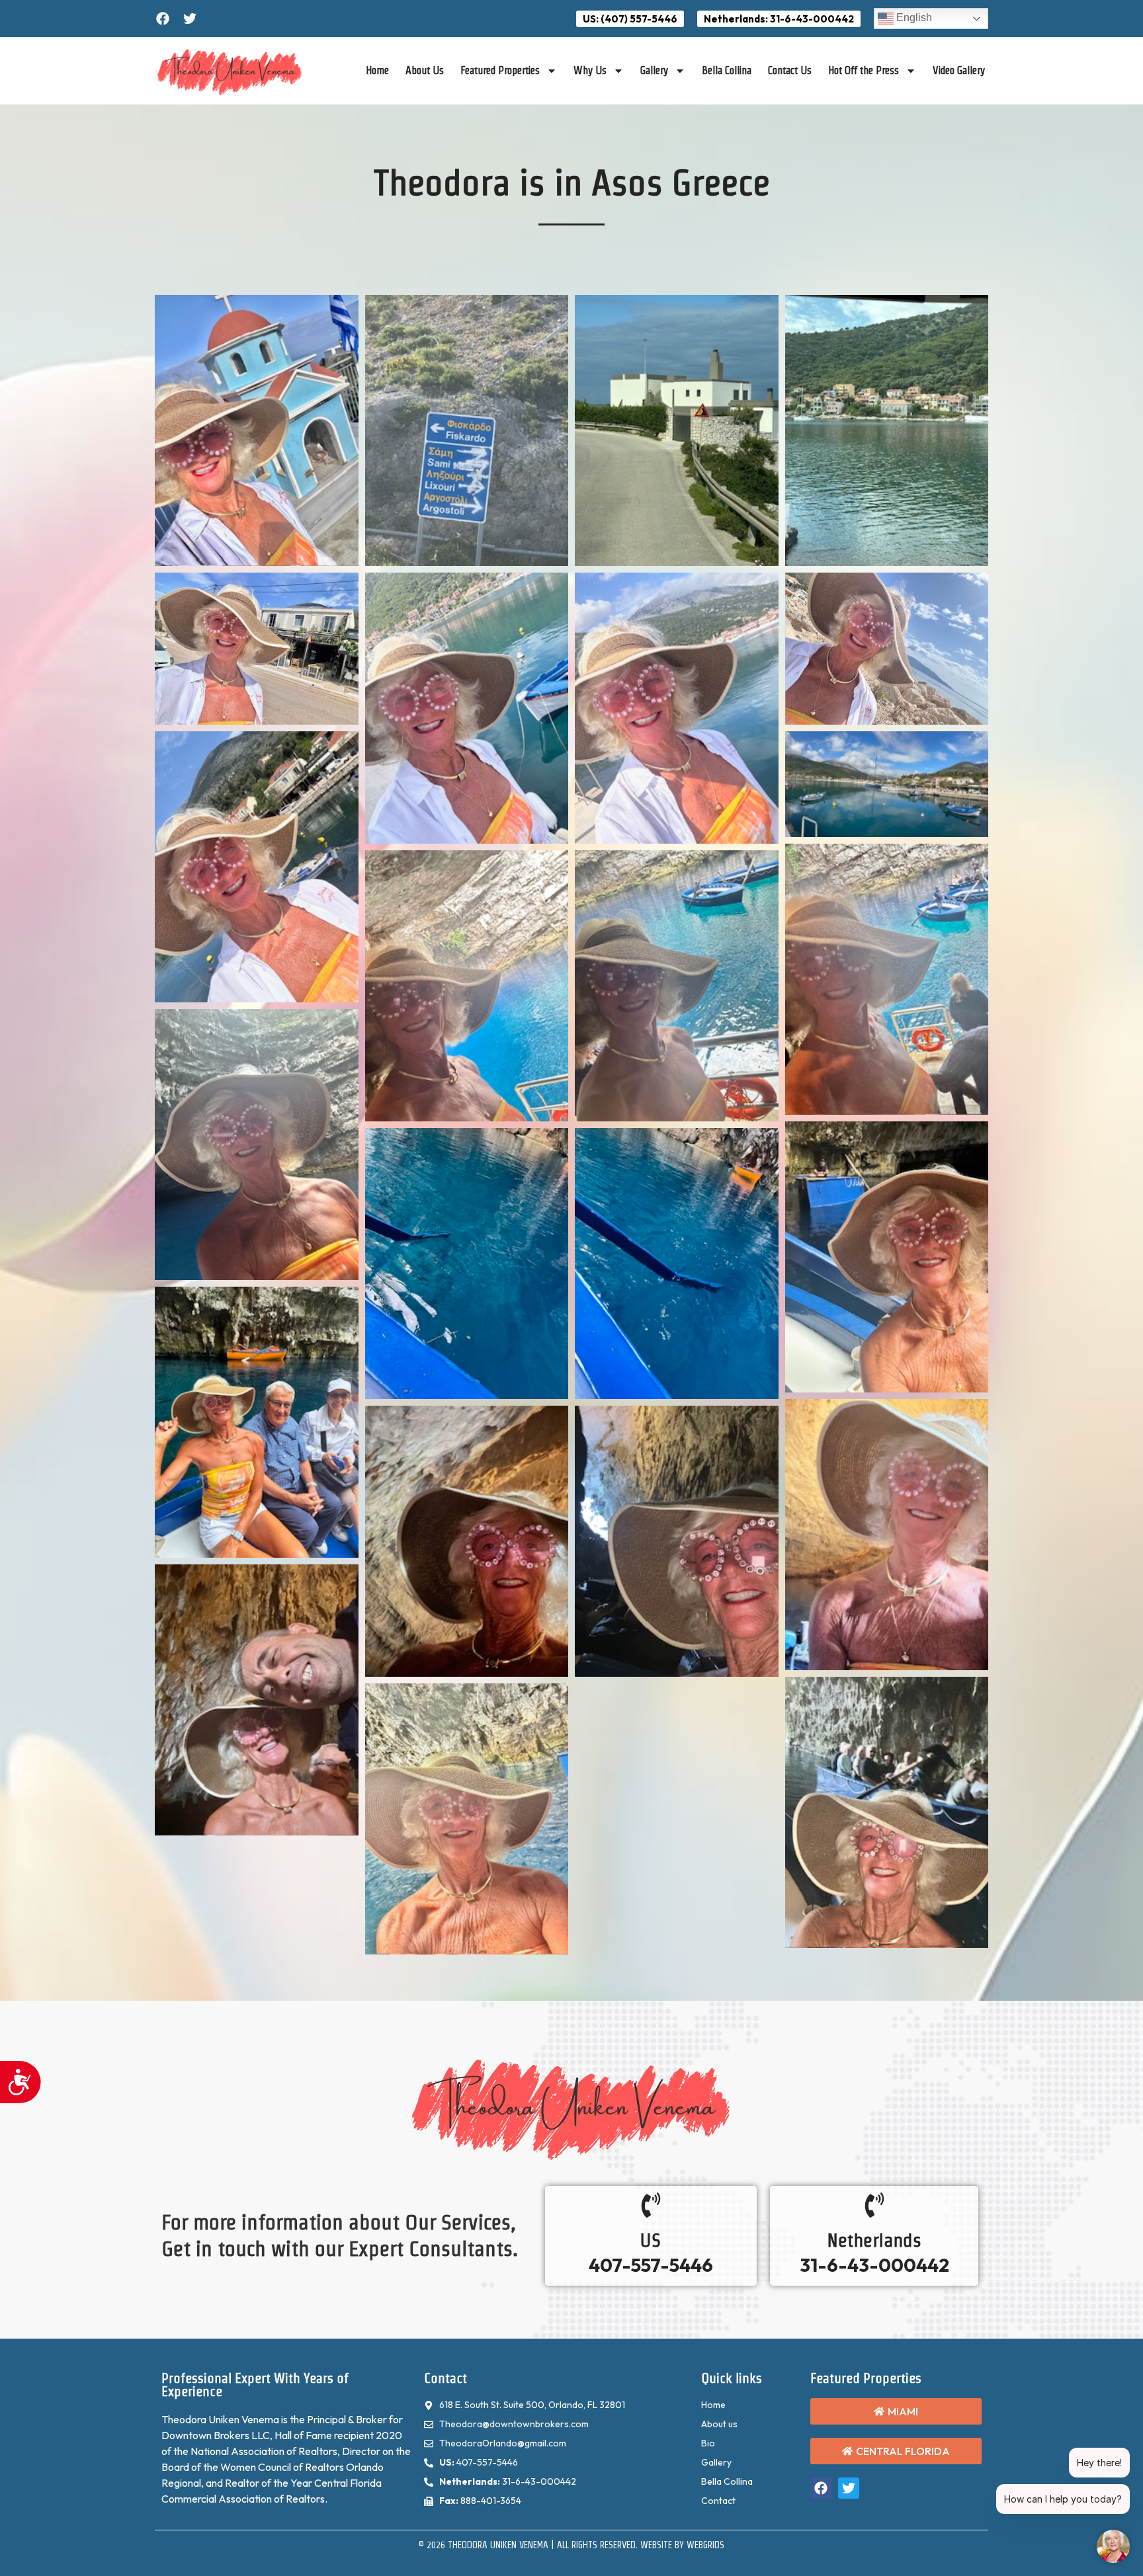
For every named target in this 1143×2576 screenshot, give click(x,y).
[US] (651, 2205)
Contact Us (790, 70)
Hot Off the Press (864, 70)
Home (377, 70)
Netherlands (874, 2240)
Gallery (654, 70)
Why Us (590, 70)
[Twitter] (190, 19)
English (913, 18)
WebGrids (705, 2545)
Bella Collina (727, 70)
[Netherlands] (874, 2205)
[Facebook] (163, 19)
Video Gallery (959, 70)
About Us (425, 70)
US (651, 2240)
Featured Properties (500, 70)
